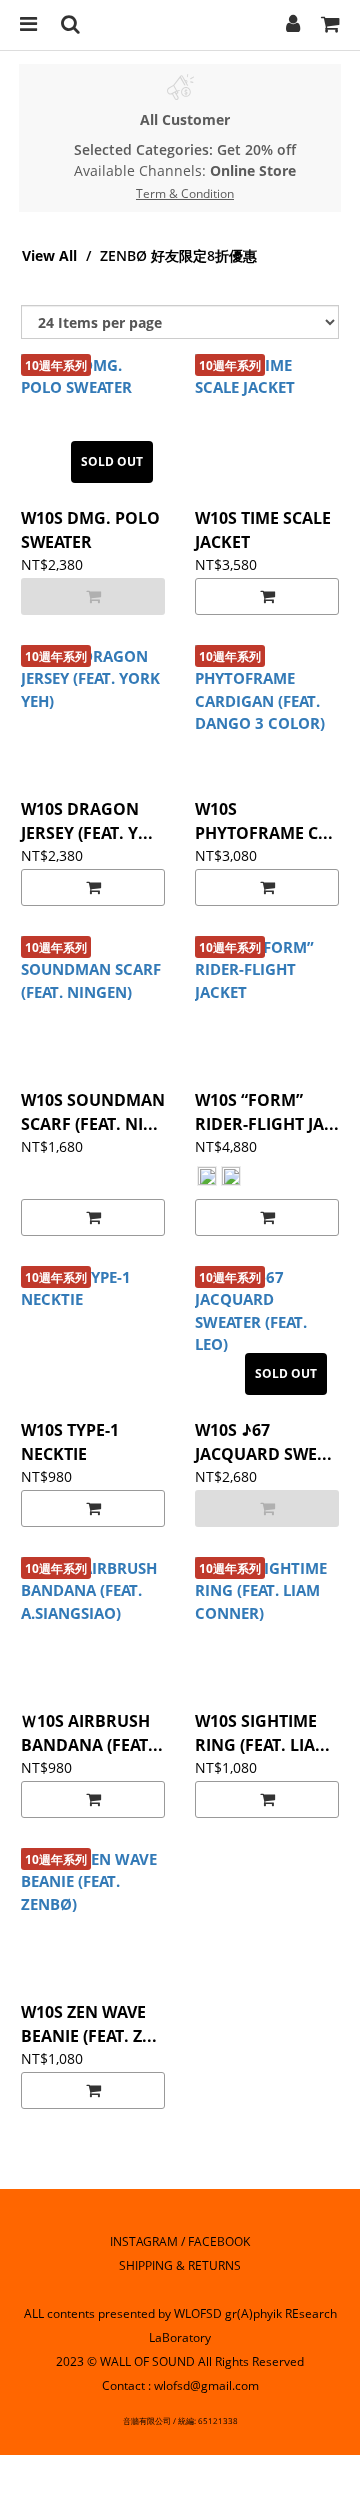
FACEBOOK (219, 2241)
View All (49, 255)
